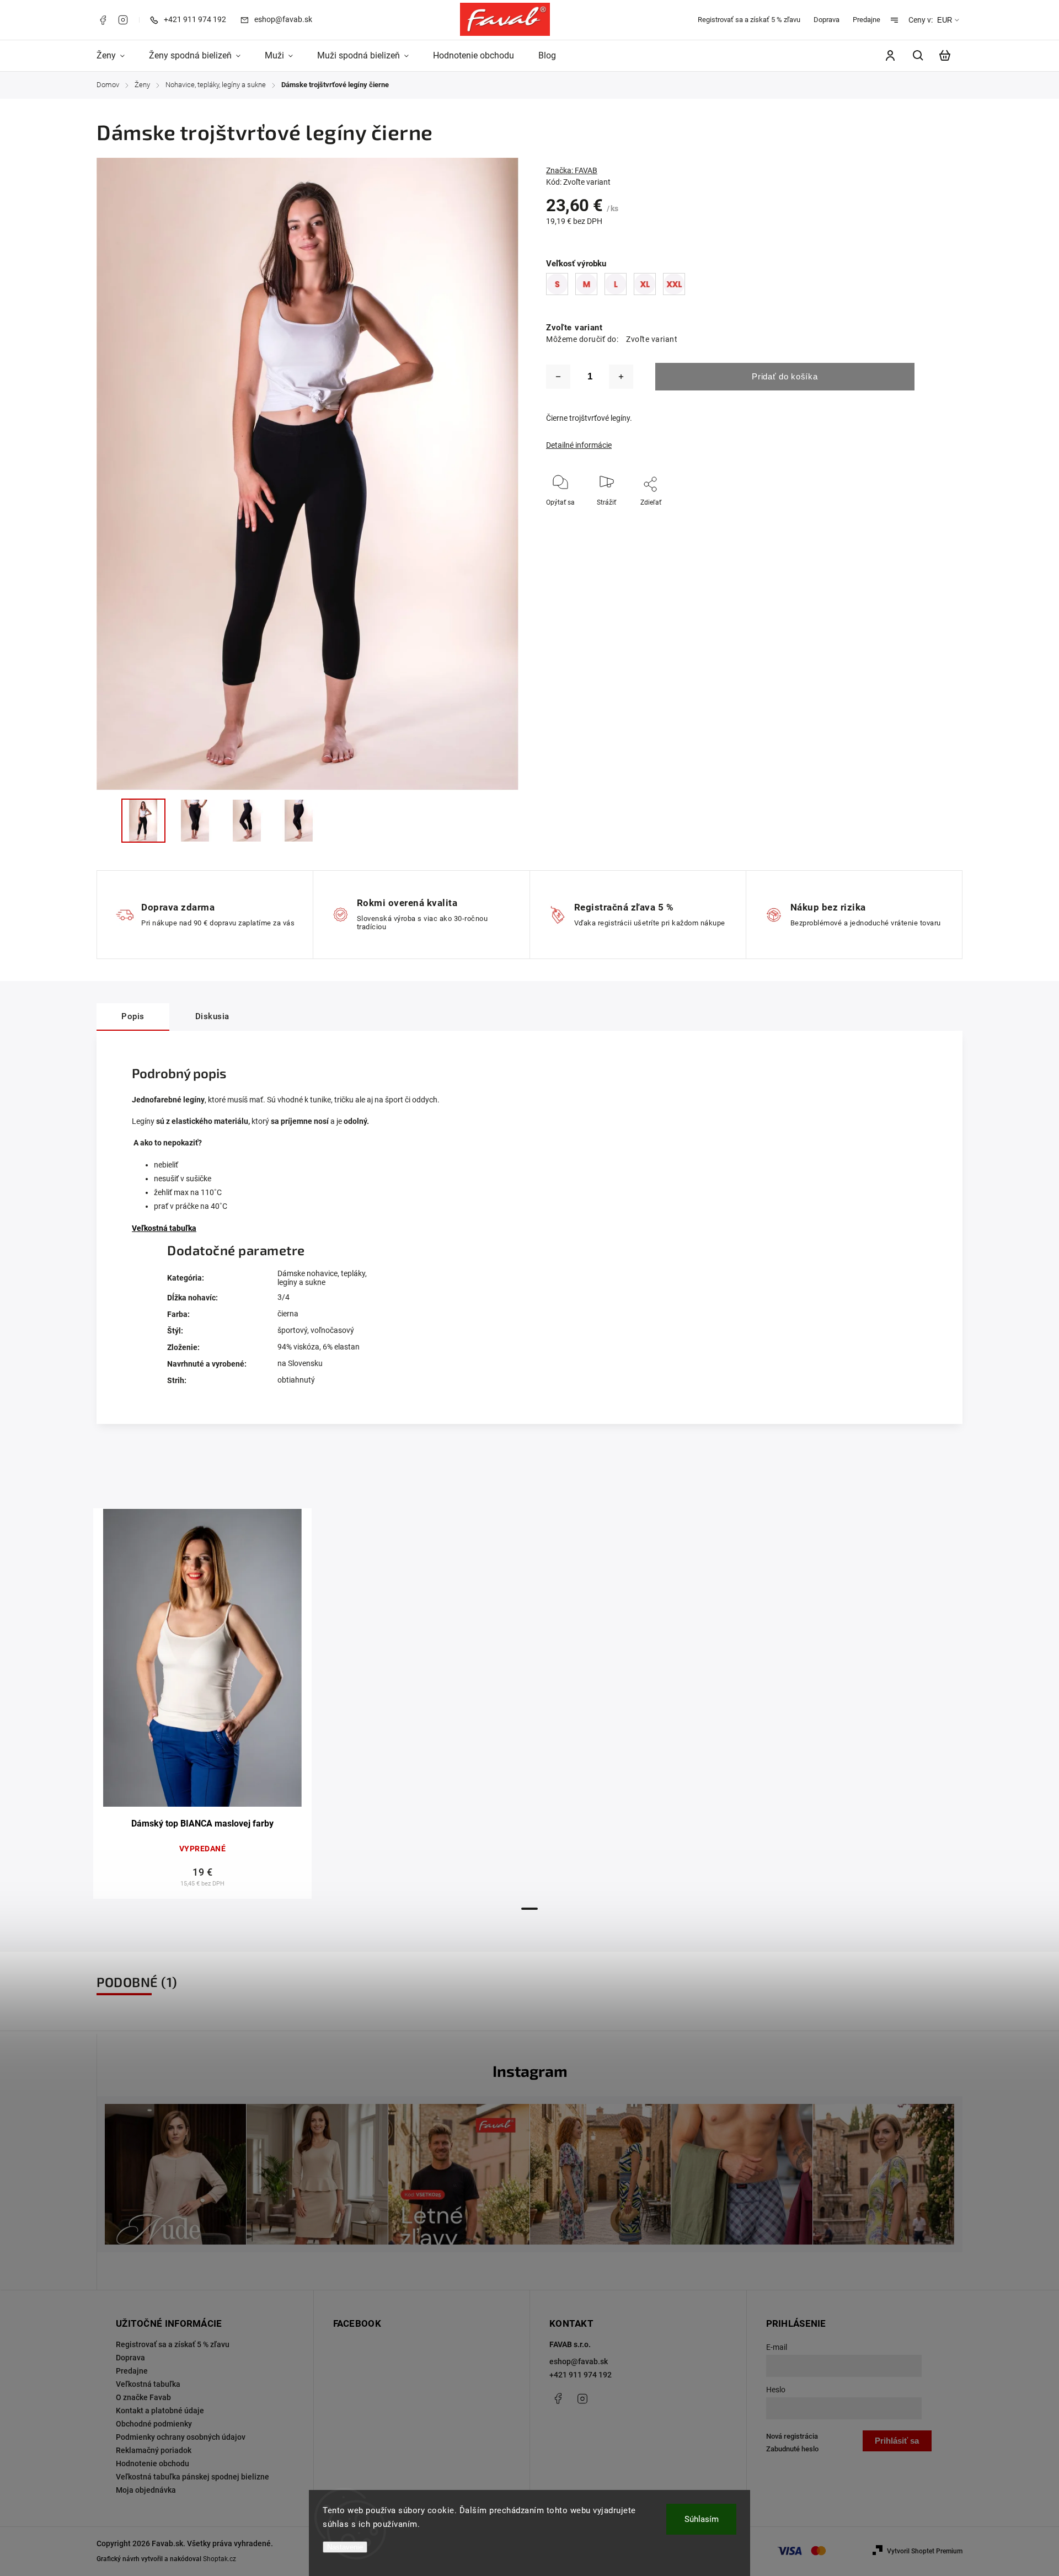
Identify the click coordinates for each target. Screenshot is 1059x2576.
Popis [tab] (133, 1016)
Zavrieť (921, 517)
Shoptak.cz (220, 2559)
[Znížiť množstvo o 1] (558, 377)
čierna (288, 1314)
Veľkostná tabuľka (164, 1228)
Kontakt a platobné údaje (160, 2411)
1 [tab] (529, 1909)
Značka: (572, 170)
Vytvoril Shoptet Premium (925, 2551)
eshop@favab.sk (579, 2361)
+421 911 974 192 (581, 2375)
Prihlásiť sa (897, 2441)
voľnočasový (332, 1330)
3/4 (284, 1297)
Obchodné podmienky (154, 2424)
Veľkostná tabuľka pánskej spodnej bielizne (192, 2477)
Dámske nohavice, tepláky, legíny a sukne (322, 1278)
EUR (945, 20)
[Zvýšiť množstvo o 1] (621, 377)
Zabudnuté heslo (792, 2449)
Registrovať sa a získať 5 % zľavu (749, 20)
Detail (203, 1663)
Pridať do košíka (785, 376)
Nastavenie (345, 2547)
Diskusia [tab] (212, 1016)
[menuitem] (117, 56)
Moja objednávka (146, 2490)
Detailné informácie (579, 445)
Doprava (827, 20)
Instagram (123, 20)
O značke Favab (143, 2397)
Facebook (103, 20)
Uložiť (635, 519)
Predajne (867, 20)
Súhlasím (702, 2519)
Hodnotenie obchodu (153, 2463)
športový (292, 1330)
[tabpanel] (202, 1704)
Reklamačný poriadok (154, 2450)
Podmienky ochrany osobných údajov (181, 2437)
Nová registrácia (792, 2436)
